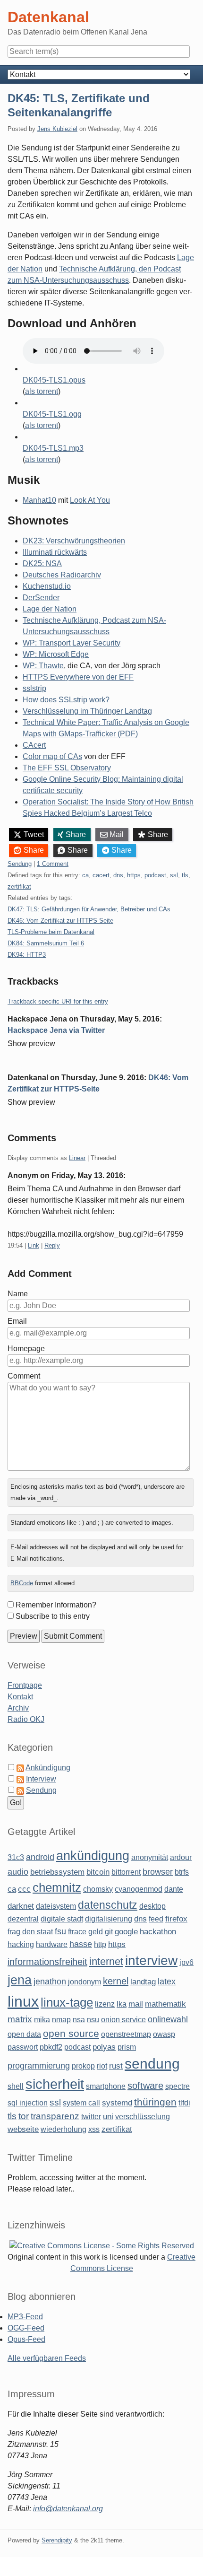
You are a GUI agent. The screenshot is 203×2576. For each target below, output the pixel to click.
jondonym (85, 1982)
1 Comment (53, 864)
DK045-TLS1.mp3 (53, 448)
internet (106, 1961)
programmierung (39, 2066)
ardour (181, 1857)
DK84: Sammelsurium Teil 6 (46, 943)
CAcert (34, 745)
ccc (24, 1889)
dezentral (23, 1919)
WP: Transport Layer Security (72, 643)
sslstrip (34, 688)
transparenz (55, 2116)
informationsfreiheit (47, 1962)
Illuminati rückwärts (55, 552)
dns (118, 875)
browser (158, 1872)
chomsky (98, 1889)
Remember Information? (56, 1605)
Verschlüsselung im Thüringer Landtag (87, 711)
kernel (116, 1981)
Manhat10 (39, 500)
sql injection (28, 2103)
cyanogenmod (139, 1889)
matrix (20, 2019)
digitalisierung (109, 1919)
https (134, 875)
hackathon (158, 1932)
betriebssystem (57, 1872)
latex (167, 1982)
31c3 (16, 1857)
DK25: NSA (42, 563)
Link (34, 1245)
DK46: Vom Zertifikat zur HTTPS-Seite (60, 921)
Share (76, 834)
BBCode (22, 1583)
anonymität (150, 1857)
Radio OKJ (26, 1719)
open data (24, 2034)
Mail (117, 834)
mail (136, 2004)
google (126, 1932)
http (100, 1944)
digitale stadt (62, 1919)
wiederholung (63, 2129)
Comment (24, 1376)
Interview (41, 1779)
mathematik (165, 2004)
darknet (21, 1906)
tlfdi (184, 2103)
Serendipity (57, 2540)
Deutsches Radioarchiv (62, 575)
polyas (104, 2047)
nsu (93, 2020)
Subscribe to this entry (53, 1616)
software (145, 2086)
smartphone (106, 2086)
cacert (101, 875)
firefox (176, 1919)
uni (108, 2117)
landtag (143, 1982)
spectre (178, 2086)
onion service (123, 2020)
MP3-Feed (25, 2317)
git (109, 1932)
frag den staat (30, 1932)
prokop (83, 2066)
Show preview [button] (31, 1043)
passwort (23, 2047)
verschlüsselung (143, 2117)
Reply (52, 1245)
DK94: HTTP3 (27, 955)
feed (156, 1919)
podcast (155, 875)
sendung (152, 2064)
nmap (61, 2020)
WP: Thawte (43, 666)
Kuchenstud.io (47, 586)
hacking (21, 1944)
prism (127, 2047)
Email (17, 1321)
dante (174, 1889)
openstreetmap (126, 2034)
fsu (60, 1931)
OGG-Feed (26, 2328)
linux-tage (67, 2002)
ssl (174, 875)
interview (151, 1960)
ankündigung (93, 1856)
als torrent (42, 391)
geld (96, 1932)
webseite (23, 2129)
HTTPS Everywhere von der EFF (78, 677)
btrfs (182, 1872)
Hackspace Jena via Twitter (56, 1030)
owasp (164, 2034)
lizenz (105, 2004)
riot (102, 2066)
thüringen (155, 2102)
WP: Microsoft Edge (56, 654)
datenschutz (108, 1905)
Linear (77, 1158)
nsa (79, 2020)
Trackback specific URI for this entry (58, 1001)
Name (18, 1294)
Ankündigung (48, 1768)
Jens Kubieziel (57, 129)
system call (81, 2103)
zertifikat (19, 886)
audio (18, 1872)
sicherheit (55, 2084)
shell (16, 2086)
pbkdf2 (51, 2047)
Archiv (18, 1708)
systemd (117, 2103)
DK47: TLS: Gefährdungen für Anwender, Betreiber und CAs (89, 909)
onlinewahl (168, 2019)
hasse (81, 1944)
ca (85, 875)
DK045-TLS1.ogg (52, 414)
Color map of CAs (52, 756)
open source (71, 2033)
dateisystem (56, 1906)
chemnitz (57, 1887)
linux (23, 2001)
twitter (91, 2117)
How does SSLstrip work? (66, 700)
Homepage (26, 1349)
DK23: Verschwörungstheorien (74, 541)
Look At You (90, 500)
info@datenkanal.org (68, 2509)
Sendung (20, 864)
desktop (152, 1906)
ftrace (77, 1932)
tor (24, 2116)
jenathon (50, 1982)
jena (20, 1980)
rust (116, 2066)
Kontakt (20, 1697)
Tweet (34, 834)
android (40, 1857)
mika (42, 2020)
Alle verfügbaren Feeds (47, 2358)
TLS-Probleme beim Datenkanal (51, 932)
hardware (52, 1944)
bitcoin (98, 1872)
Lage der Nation (50, 609)
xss (94, 2129)
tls (185, 875)
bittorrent (126, 1872)
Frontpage (25, 1685)
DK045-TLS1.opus (54, 380)
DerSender (41, 598)
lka (122, 2004)
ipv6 (186, 1962)
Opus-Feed (26, 2339)
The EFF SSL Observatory (67, 768)
